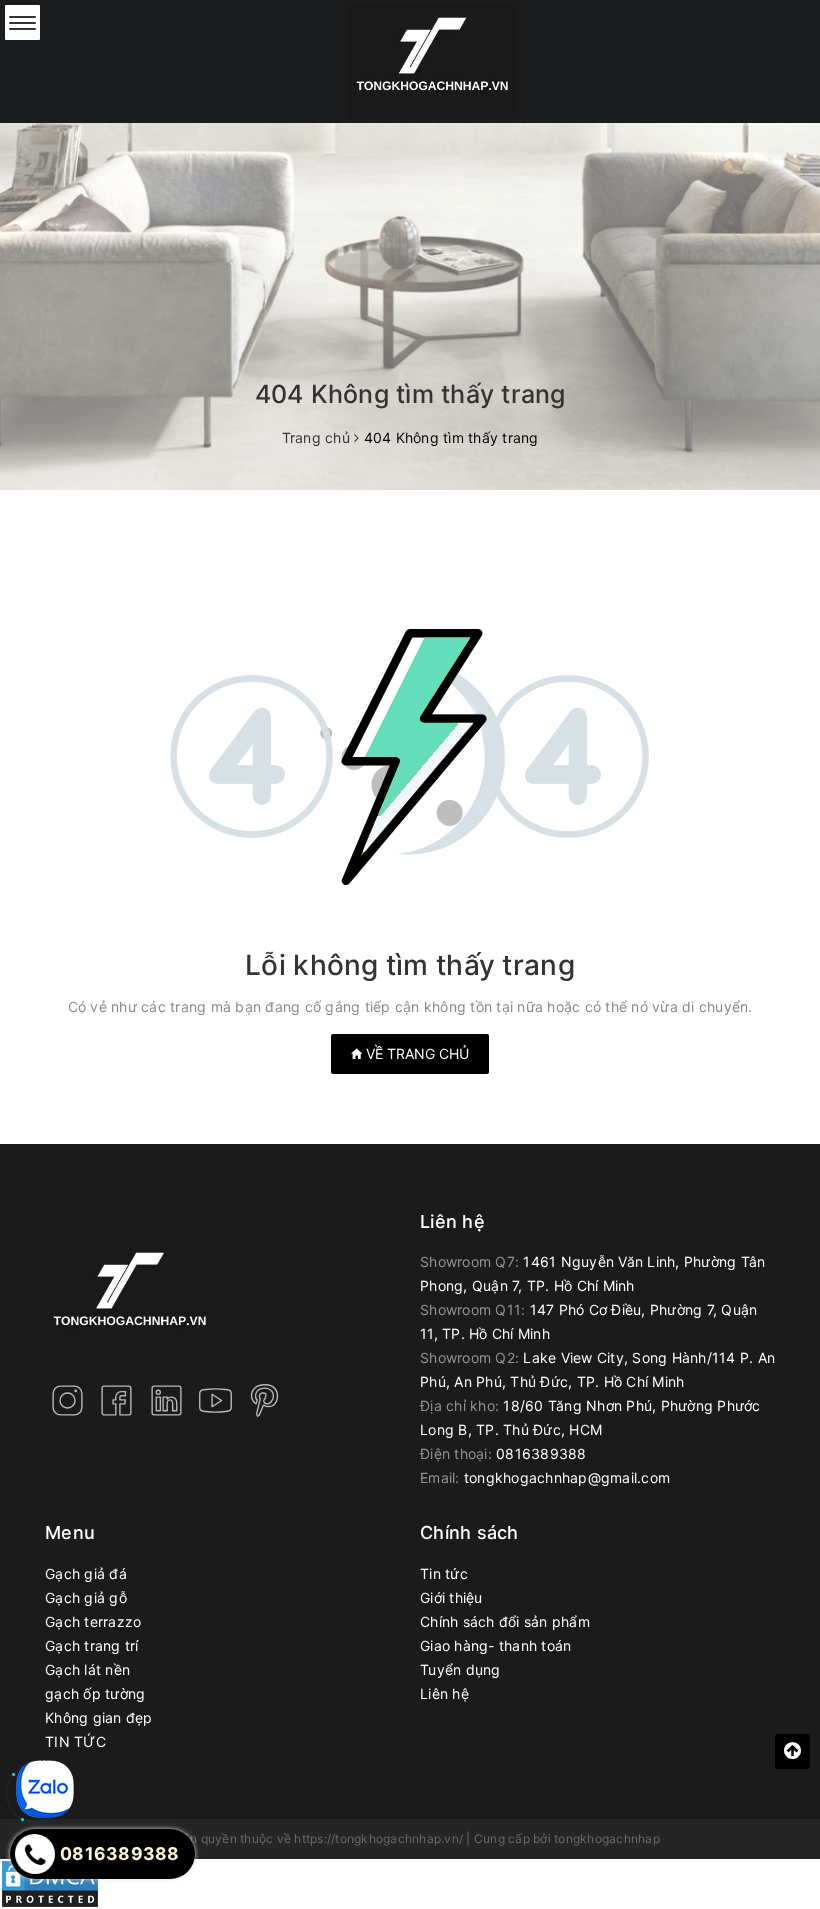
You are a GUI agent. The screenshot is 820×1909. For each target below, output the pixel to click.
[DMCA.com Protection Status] (50, 1882)
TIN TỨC (75, 1741)
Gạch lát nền (87, 1669)
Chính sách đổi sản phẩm (505, 1621)
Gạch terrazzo (93, 1621)
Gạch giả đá (86, 1573)
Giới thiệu (451, 1597)
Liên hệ (444, 1693)
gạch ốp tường (95, 1693)
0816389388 (541, 1453)
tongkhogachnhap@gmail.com (567, 1477)
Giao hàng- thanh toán (495, 1645)
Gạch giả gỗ (86, 1597)
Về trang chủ (415, 1053)
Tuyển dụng (460, 1669)
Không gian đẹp (99, 1717)
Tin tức (444, 1573)
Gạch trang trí (92, 1645)
